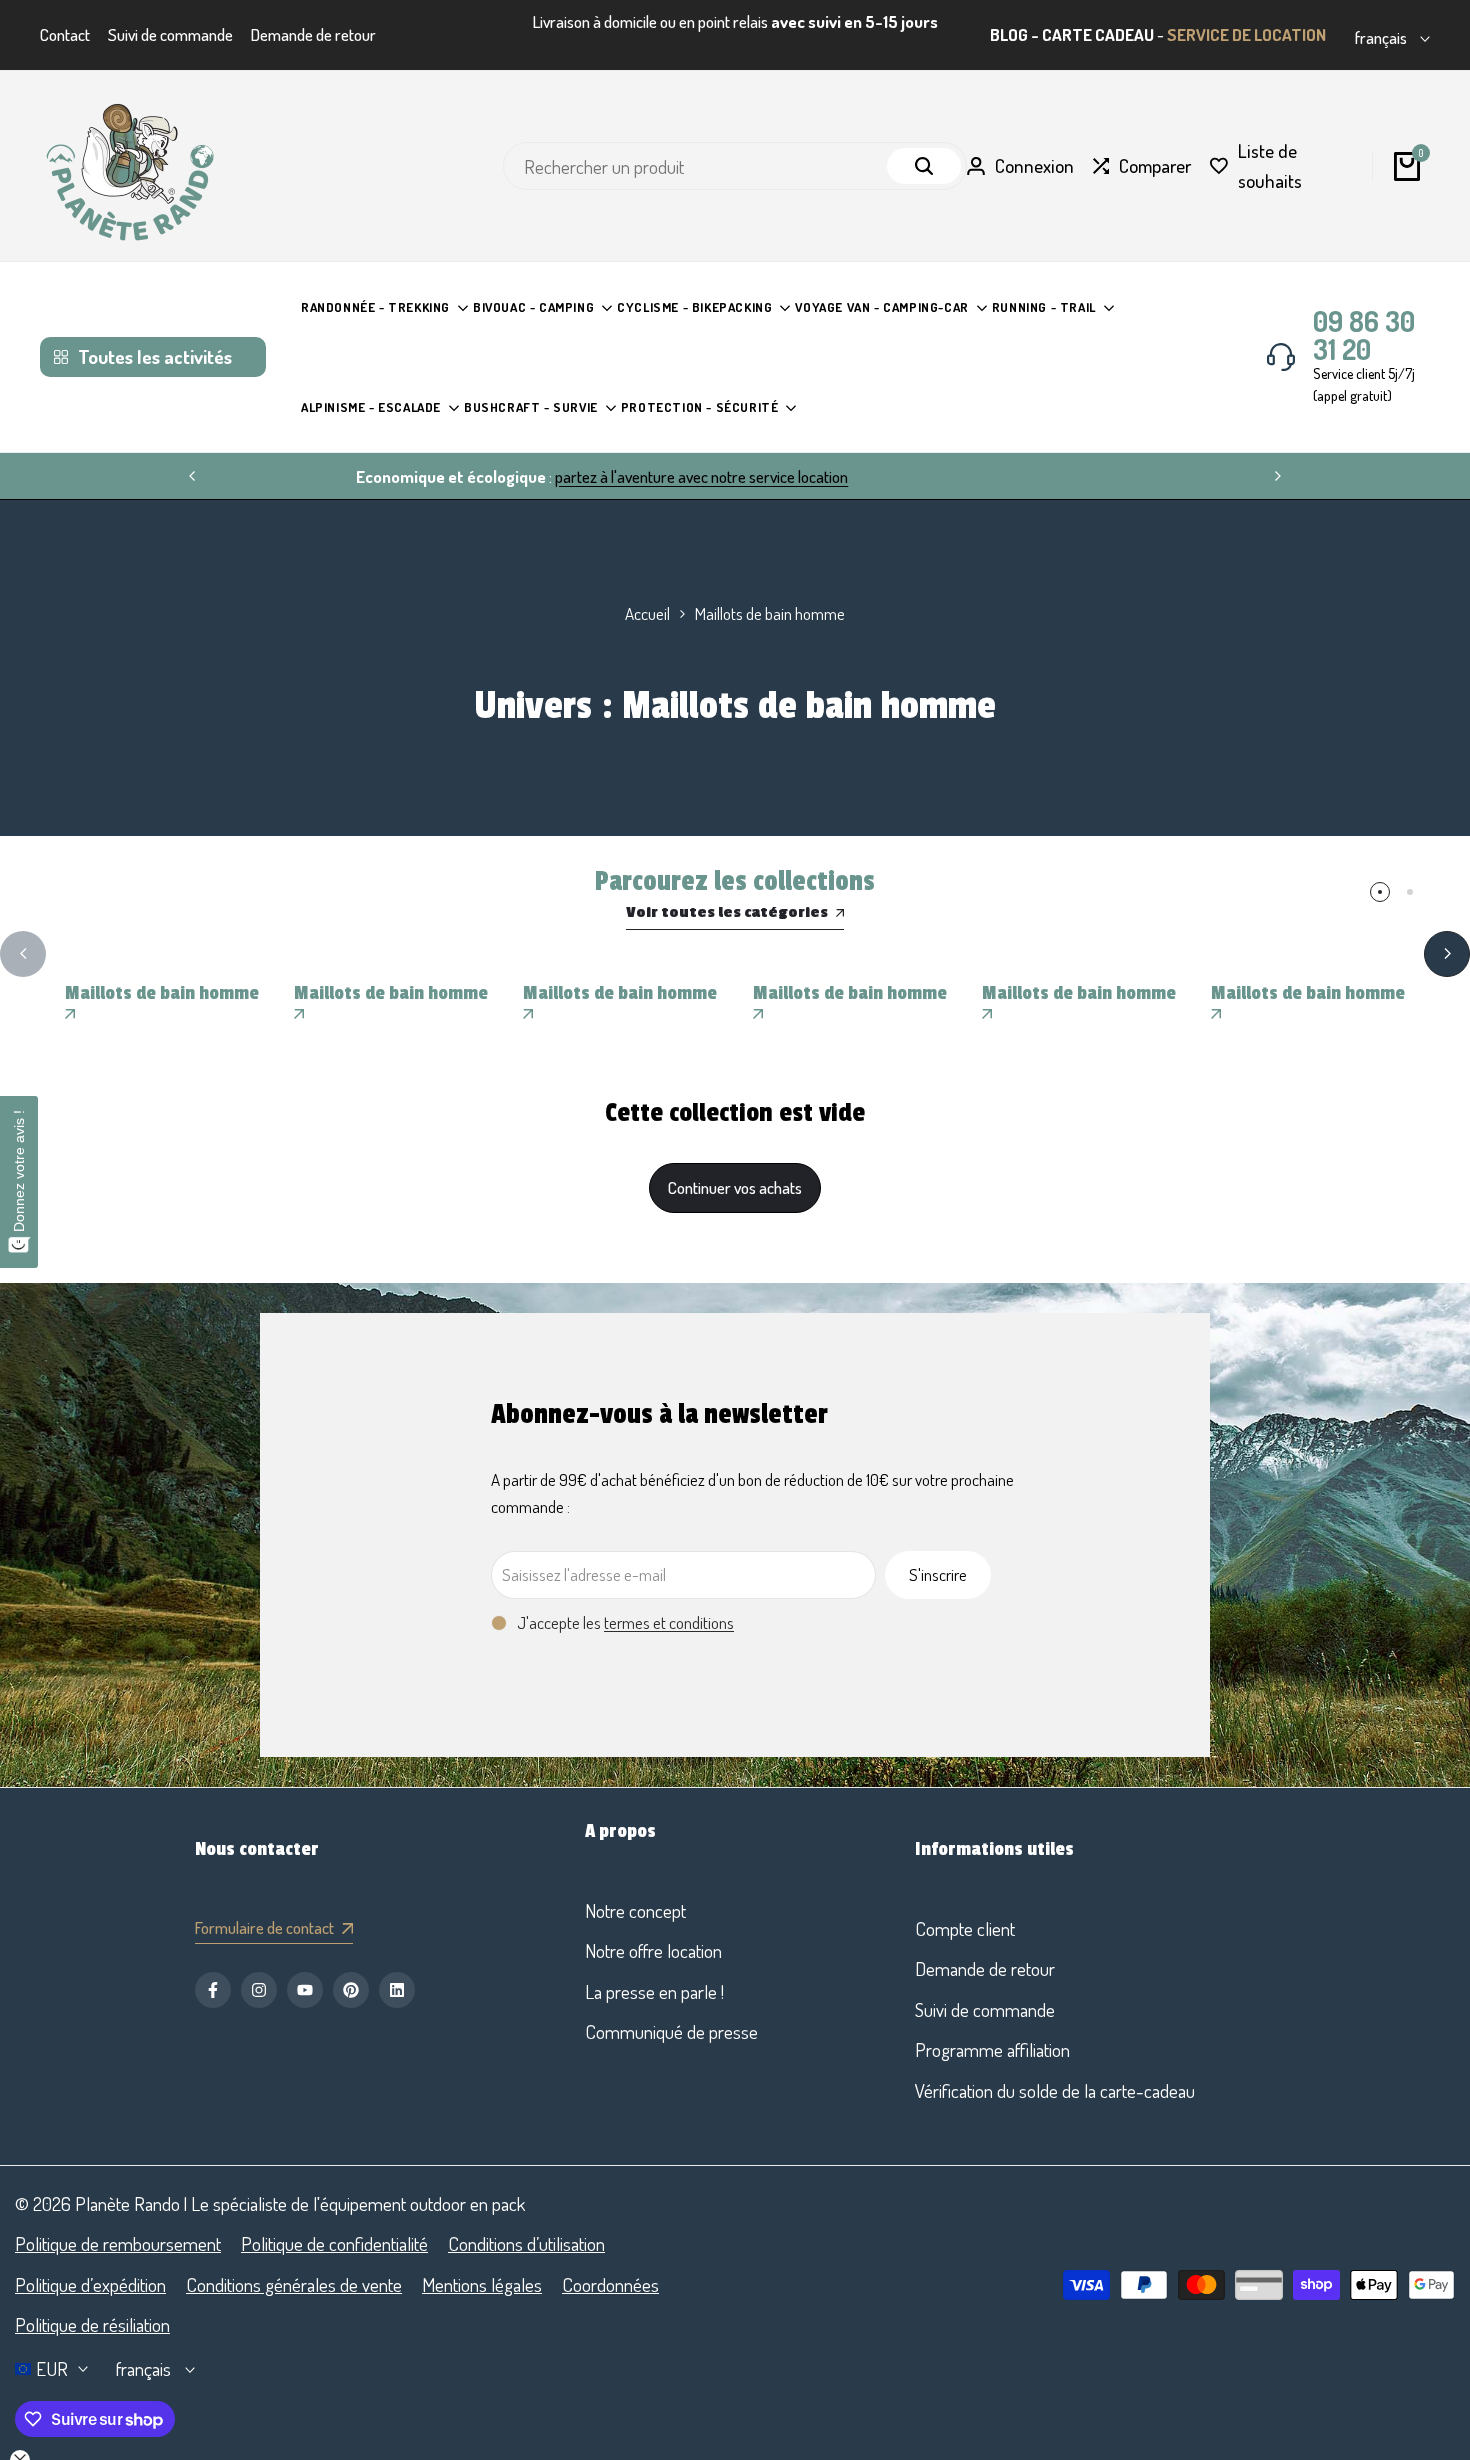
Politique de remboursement (118, 2243)
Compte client (965, 1928)
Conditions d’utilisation (526, 2243)
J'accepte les (625, 1622)
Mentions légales (482, 2284)
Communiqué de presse (671, 2031)
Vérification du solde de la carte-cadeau (1055, 2090)
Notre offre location (653, 1950)
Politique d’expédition (90, 2284)
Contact (65, 34)
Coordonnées (610, 2284)
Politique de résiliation (92, 2324)
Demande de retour (313, 34)
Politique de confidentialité (334, 2243)
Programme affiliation (992, 2049)
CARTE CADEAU (1098, 34)
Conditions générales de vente (294, 2284)
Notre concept (635, 1910)
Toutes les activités (155, 356)
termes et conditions (669, 1622)
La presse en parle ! (654, 1991)
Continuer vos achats (735, 1187)
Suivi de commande (170, 34)
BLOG (1009, 34)
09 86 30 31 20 (1364, 335)
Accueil (647, 613)
